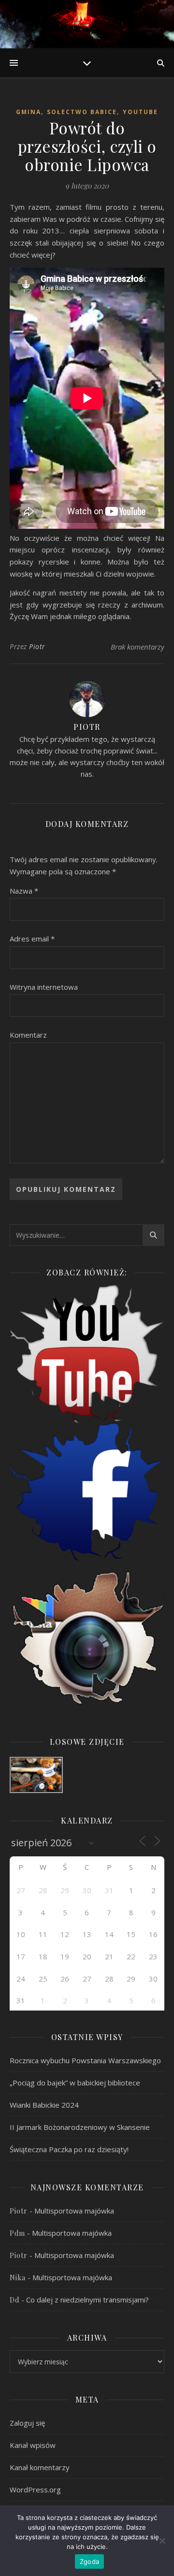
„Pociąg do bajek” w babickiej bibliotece (75, 2083)
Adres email (32, 939)
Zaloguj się (27, 2423)
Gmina (29, 112)
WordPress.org (35, 2489)
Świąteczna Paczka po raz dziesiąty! (69, 2149)
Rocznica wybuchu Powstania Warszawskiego (85, 2060)
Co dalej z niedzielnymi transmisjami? (87, 2300)
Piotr (37, 646)
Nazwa (24, 891)
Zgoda (89, 2562)
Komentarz (28, 1035)
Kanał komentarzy (40, 2467)
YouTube (140, 112)
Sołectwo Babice (82, 112)
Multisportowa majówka (74, 2211)
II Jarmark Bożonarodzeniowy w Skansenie (80, 2127)
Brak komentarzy (138, 647)
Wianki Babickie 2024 (44, 2105)
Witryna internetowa (44, 987)
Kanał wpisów (33, 2445)
